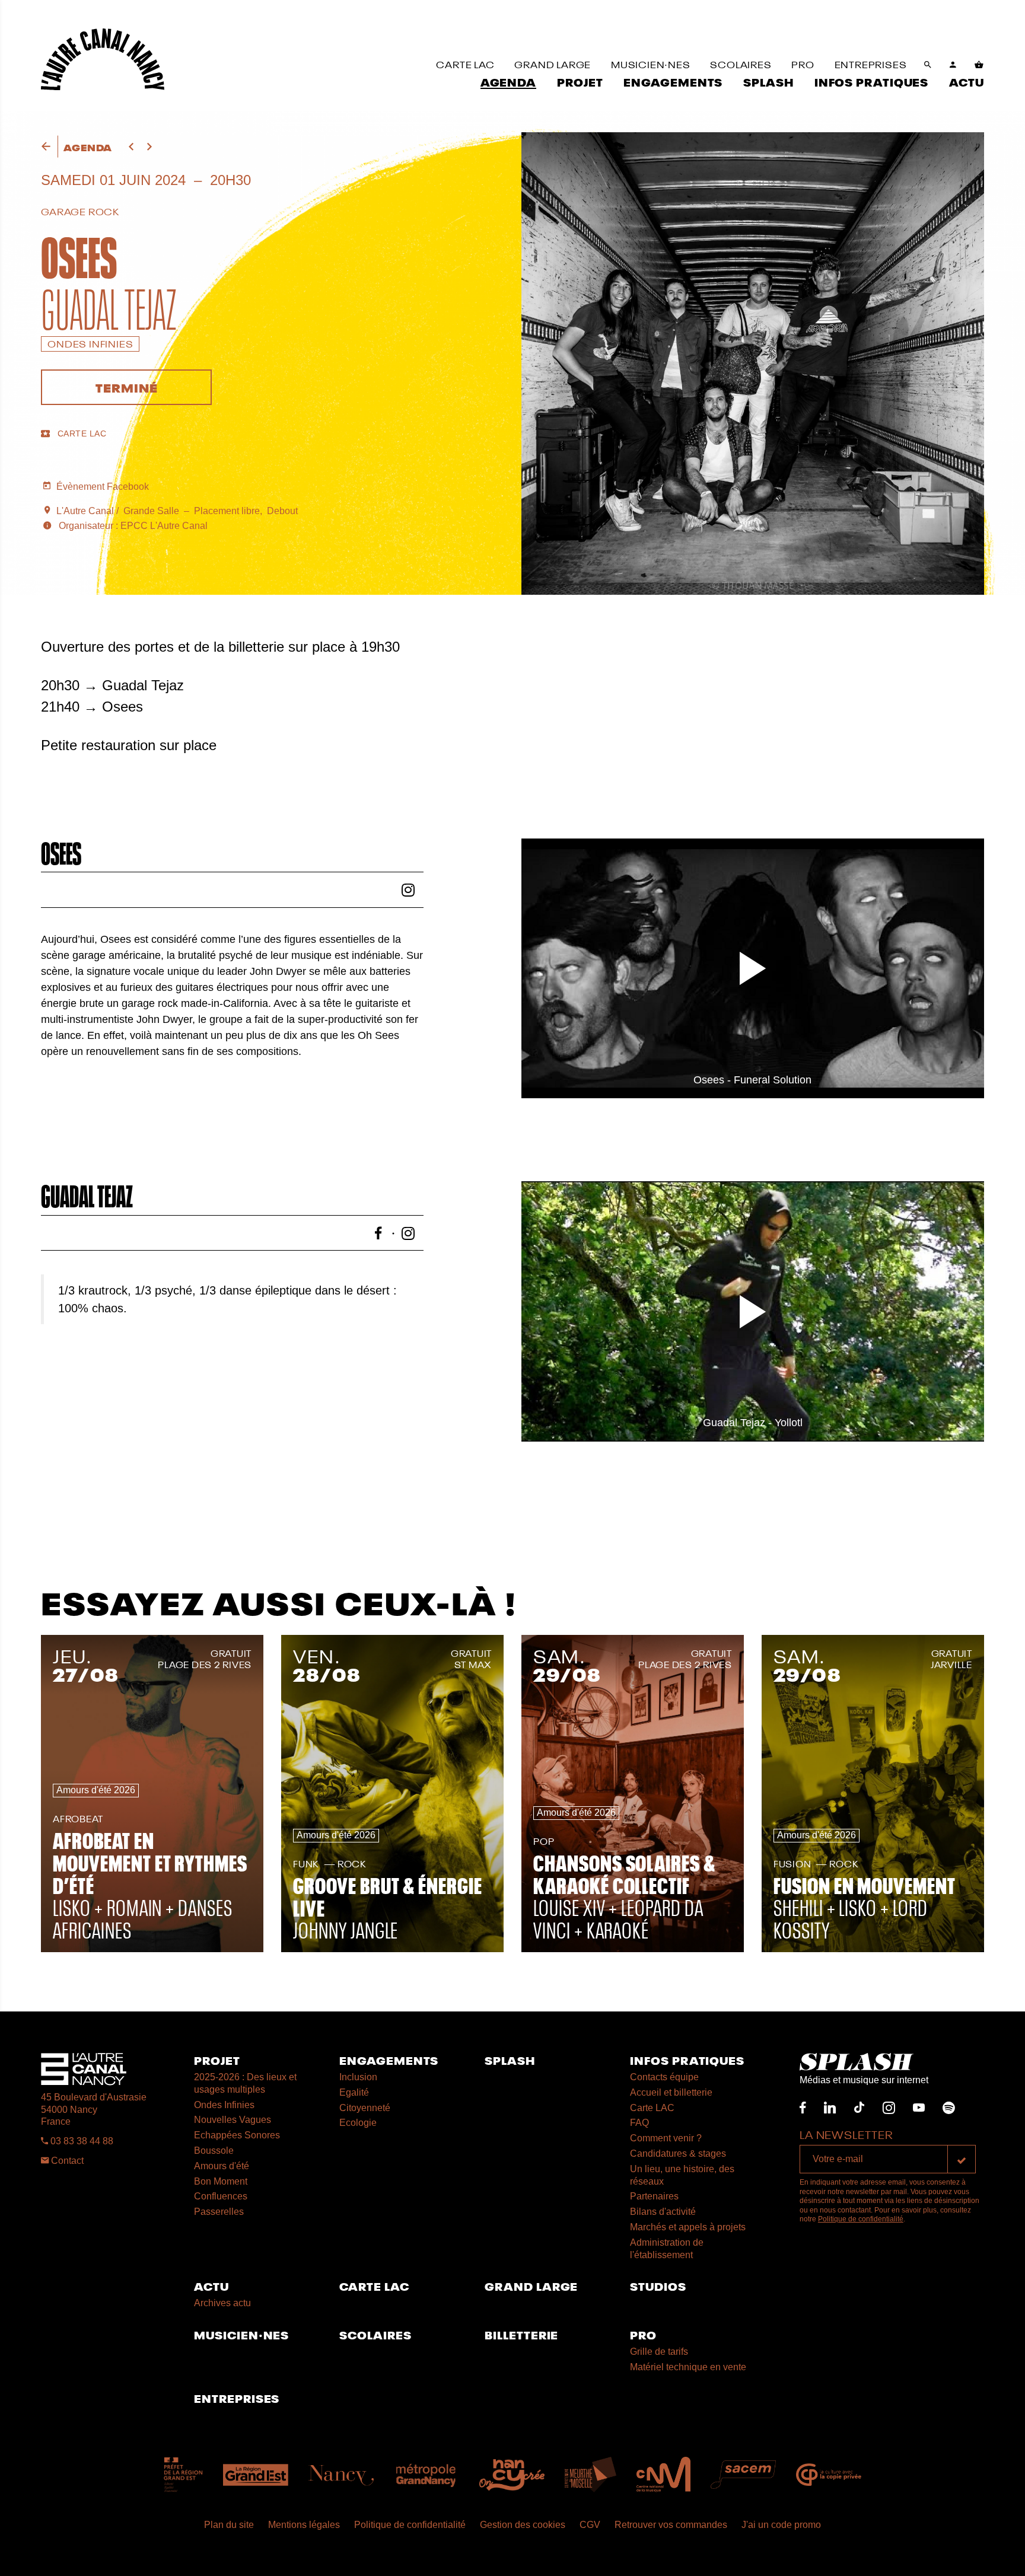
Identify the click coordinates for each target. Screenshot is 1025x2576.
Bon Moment (221, 2181)
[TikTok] (859, 2108)
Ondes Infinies (224, 2105)
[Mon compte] (953, 65)
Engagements (389, 2060)
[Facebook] (803, 2108)
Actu (211, 2286)
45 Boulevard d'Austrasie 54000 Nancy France (94, 2110)
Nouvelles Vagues (233, 2120)
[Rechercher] (928, 65)
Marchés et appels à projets (688, 2227)
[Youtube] (919, 2108)
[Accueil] (103, 59)
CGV (590, 2525)
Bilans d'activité (663, 2212)
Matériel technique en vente (688, 2367)
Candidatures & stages (678, 2153)
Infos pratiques (687, 2060)
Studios (658, 2286)
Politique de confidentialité (861, 2219)
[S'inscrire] (962, 2159)
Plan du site (229, 2525)
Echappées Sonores (237, 2135)
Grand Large (531, 2286)
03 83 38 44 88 (81, 2141)
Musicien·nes (241, 2334)
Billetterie (521, 2334)
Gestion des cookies (523, 2525)
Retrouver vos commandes (671, 2525)
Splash (510, 2060)
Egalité (354, 2092)
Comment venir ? (666, 2138)
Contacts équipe (664, 2077)
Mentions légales (304, 2525)
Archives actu (222, 2303)
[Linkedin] (830, 2108)
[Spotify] (949, 2108)
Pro (643, 2334)
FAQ (639, 2123)
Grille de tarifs (659, 2352)
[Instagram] (889, 2108)
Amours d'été (222, 2166)
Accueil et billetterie (671, 2092)
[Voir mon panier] (979, 65)
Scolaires (375, 2334)
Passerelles (219, 2212)
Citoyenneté (365, 2108)
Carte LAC (652, 2108)
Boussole (214, 2151)
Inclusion (358, 2077)
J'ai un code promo (781, 2525)
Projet (217, 2060)
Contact (66, 2161)
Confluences (221, 2196)
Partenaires (654, 2196)
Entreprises (237, 2398)
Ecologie (358, 2123)
